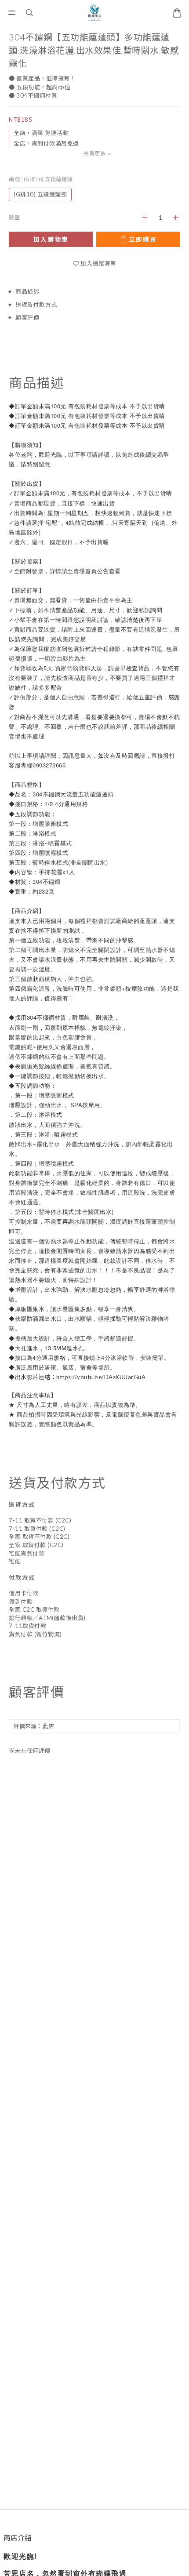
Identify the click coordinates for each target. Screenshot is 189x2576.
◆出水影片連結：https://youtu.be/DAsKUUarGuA (77, 1377)
